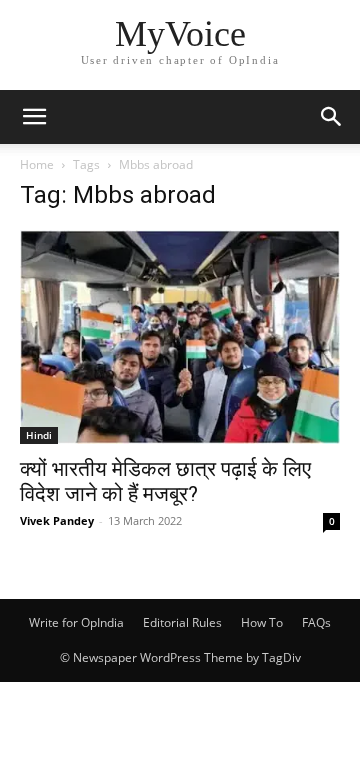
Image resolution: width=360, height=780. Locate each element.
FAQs (316, 622)
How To (262, 622)
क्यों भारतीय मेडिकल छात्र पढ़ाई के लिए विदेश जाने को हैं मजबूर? (165, 481)
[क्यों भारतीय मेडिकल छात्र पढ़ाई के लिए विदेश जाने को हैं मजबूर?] (180, 337)
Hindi (39, 435)
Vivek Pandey (57, 520)
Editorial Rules (182, 622)
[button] (34, 117)
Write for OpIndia (76, 622)
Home (37, 164)
